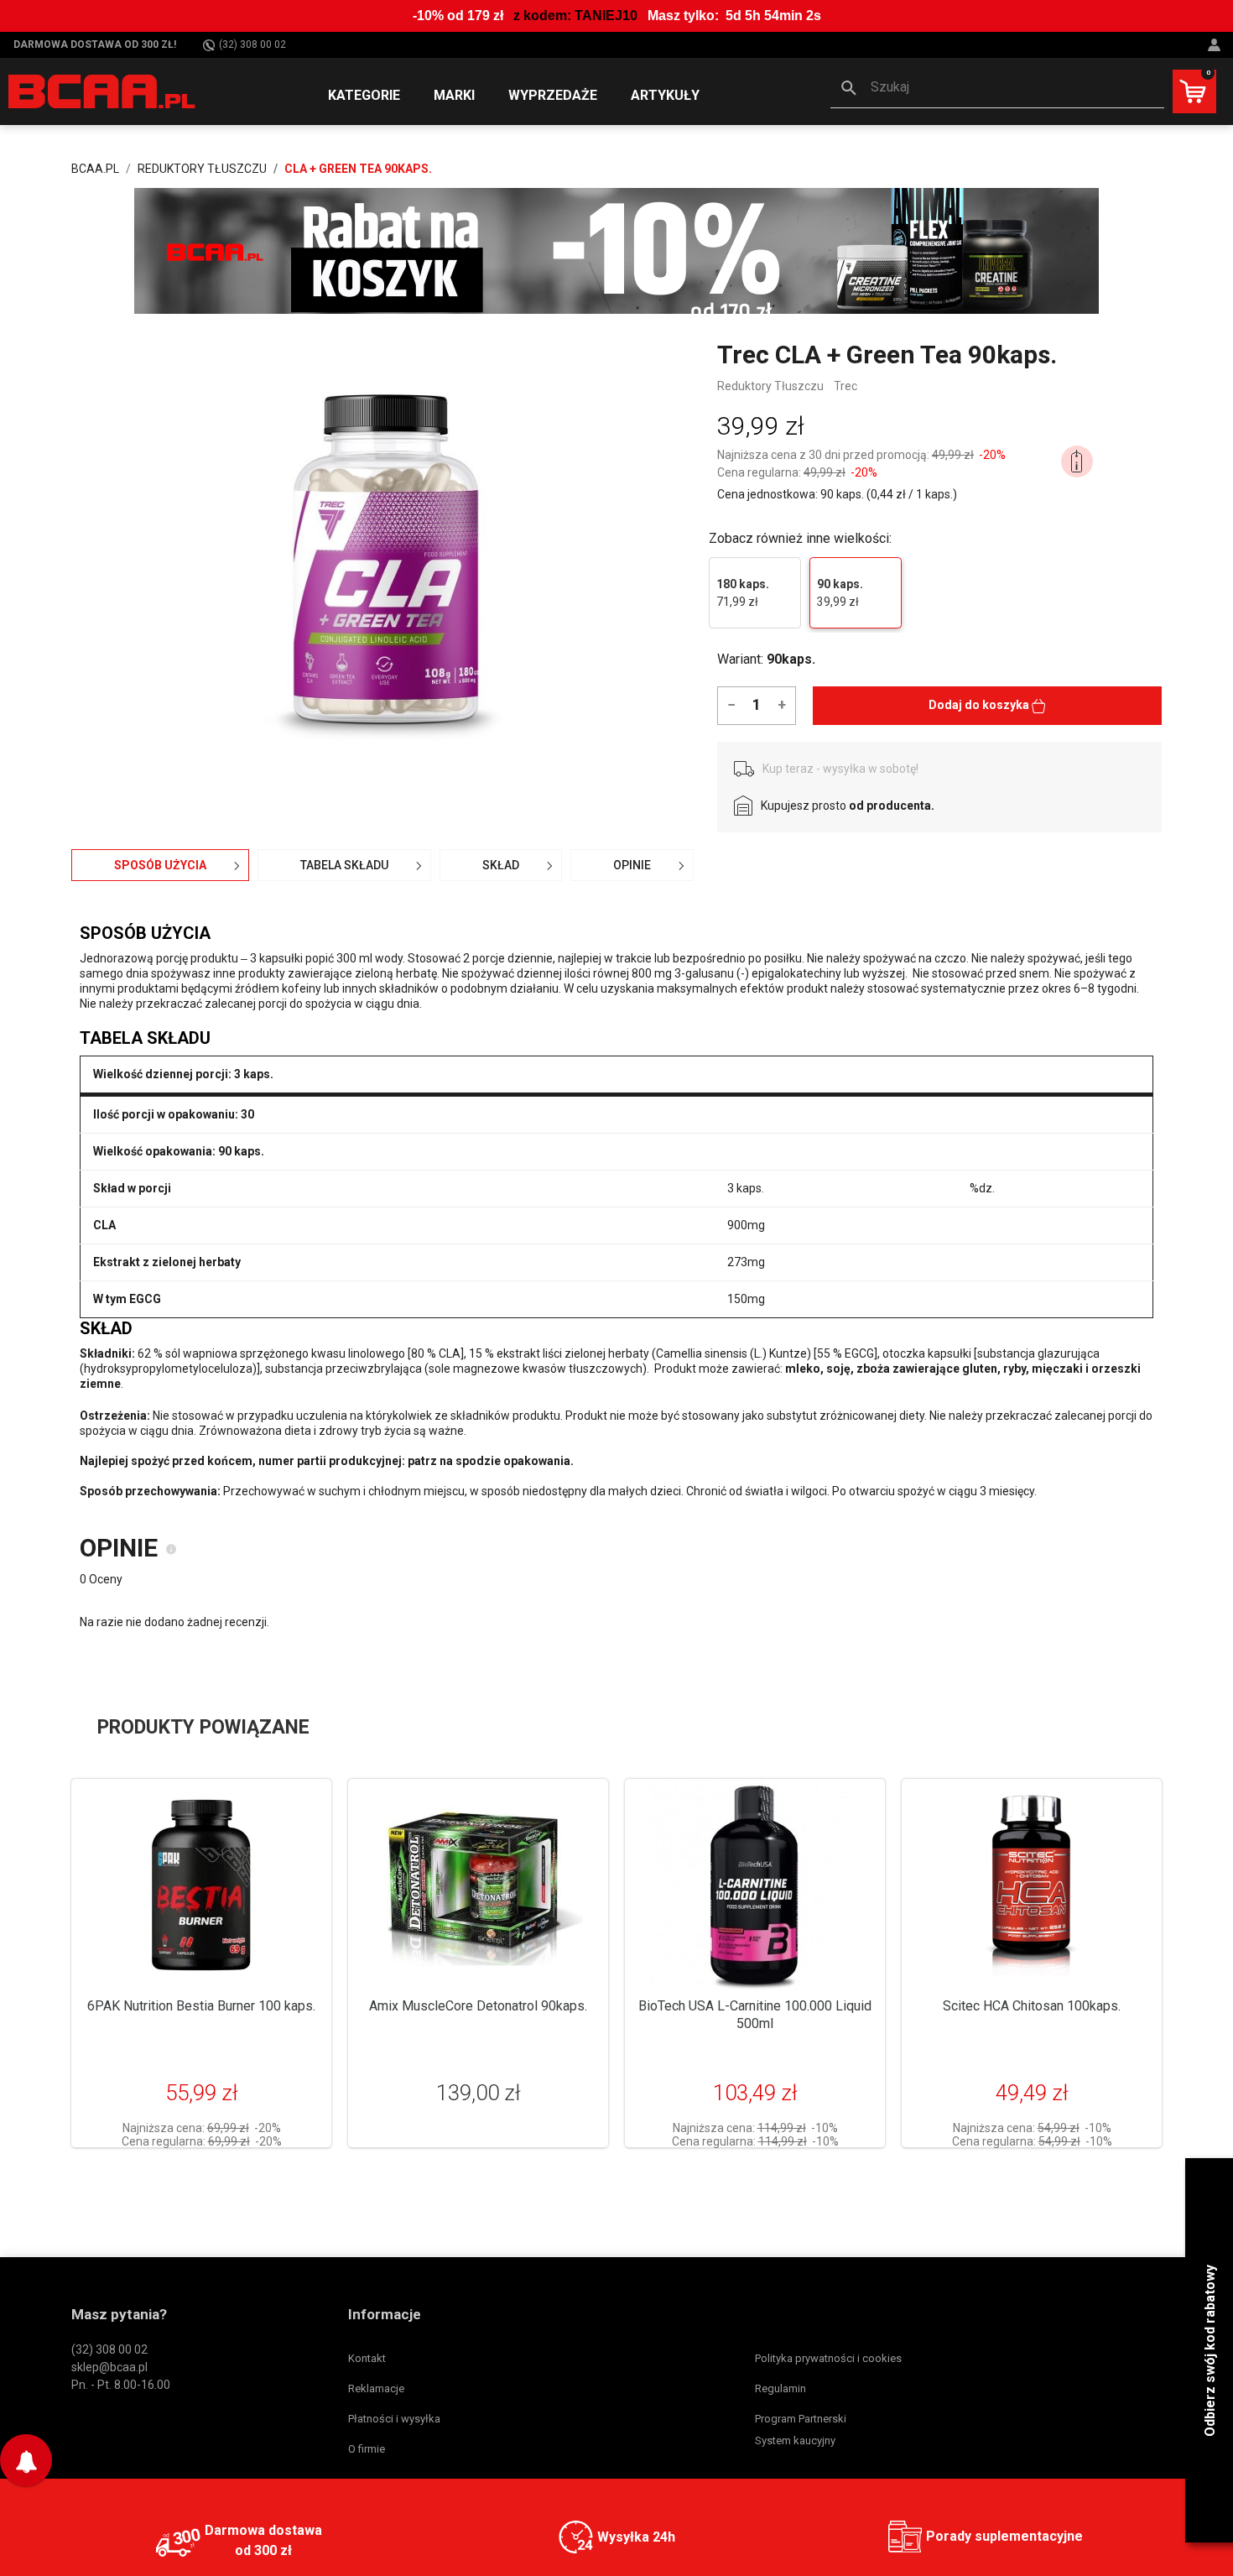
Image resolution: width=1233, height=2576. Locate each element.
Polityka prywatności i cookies (828, 2358)
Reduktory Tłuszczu (770, 386)
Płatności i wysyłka (394, 2419)
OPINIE (632, 865)
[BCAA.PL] (103, 91)
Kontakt (367, 2358)
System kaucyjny (795, 2440)
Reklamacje (376, 2388)
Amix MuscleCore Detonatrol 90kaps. (478, 2006)
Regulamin (780, 2388)
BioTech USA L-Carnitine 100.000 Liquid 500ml (755, 2015)
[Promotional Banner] (616, 250)
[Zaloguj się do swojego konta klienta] (1216, 45)
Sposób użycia (160, 865)
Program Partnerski (801, 2419)
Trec (845, 386)
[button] (997, 89)
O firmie (367, 2449)
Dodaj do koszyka (980, 705)
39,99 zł (840, 593)
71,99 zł (743, 593)
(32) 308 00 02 (252, 44)
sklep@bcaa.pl (109, 2367)
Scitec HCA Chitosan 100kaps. (1032, 2006)
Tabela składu (344, 865)
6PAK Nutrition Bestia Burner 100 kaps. (201, 2006)
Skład (501, 865)
